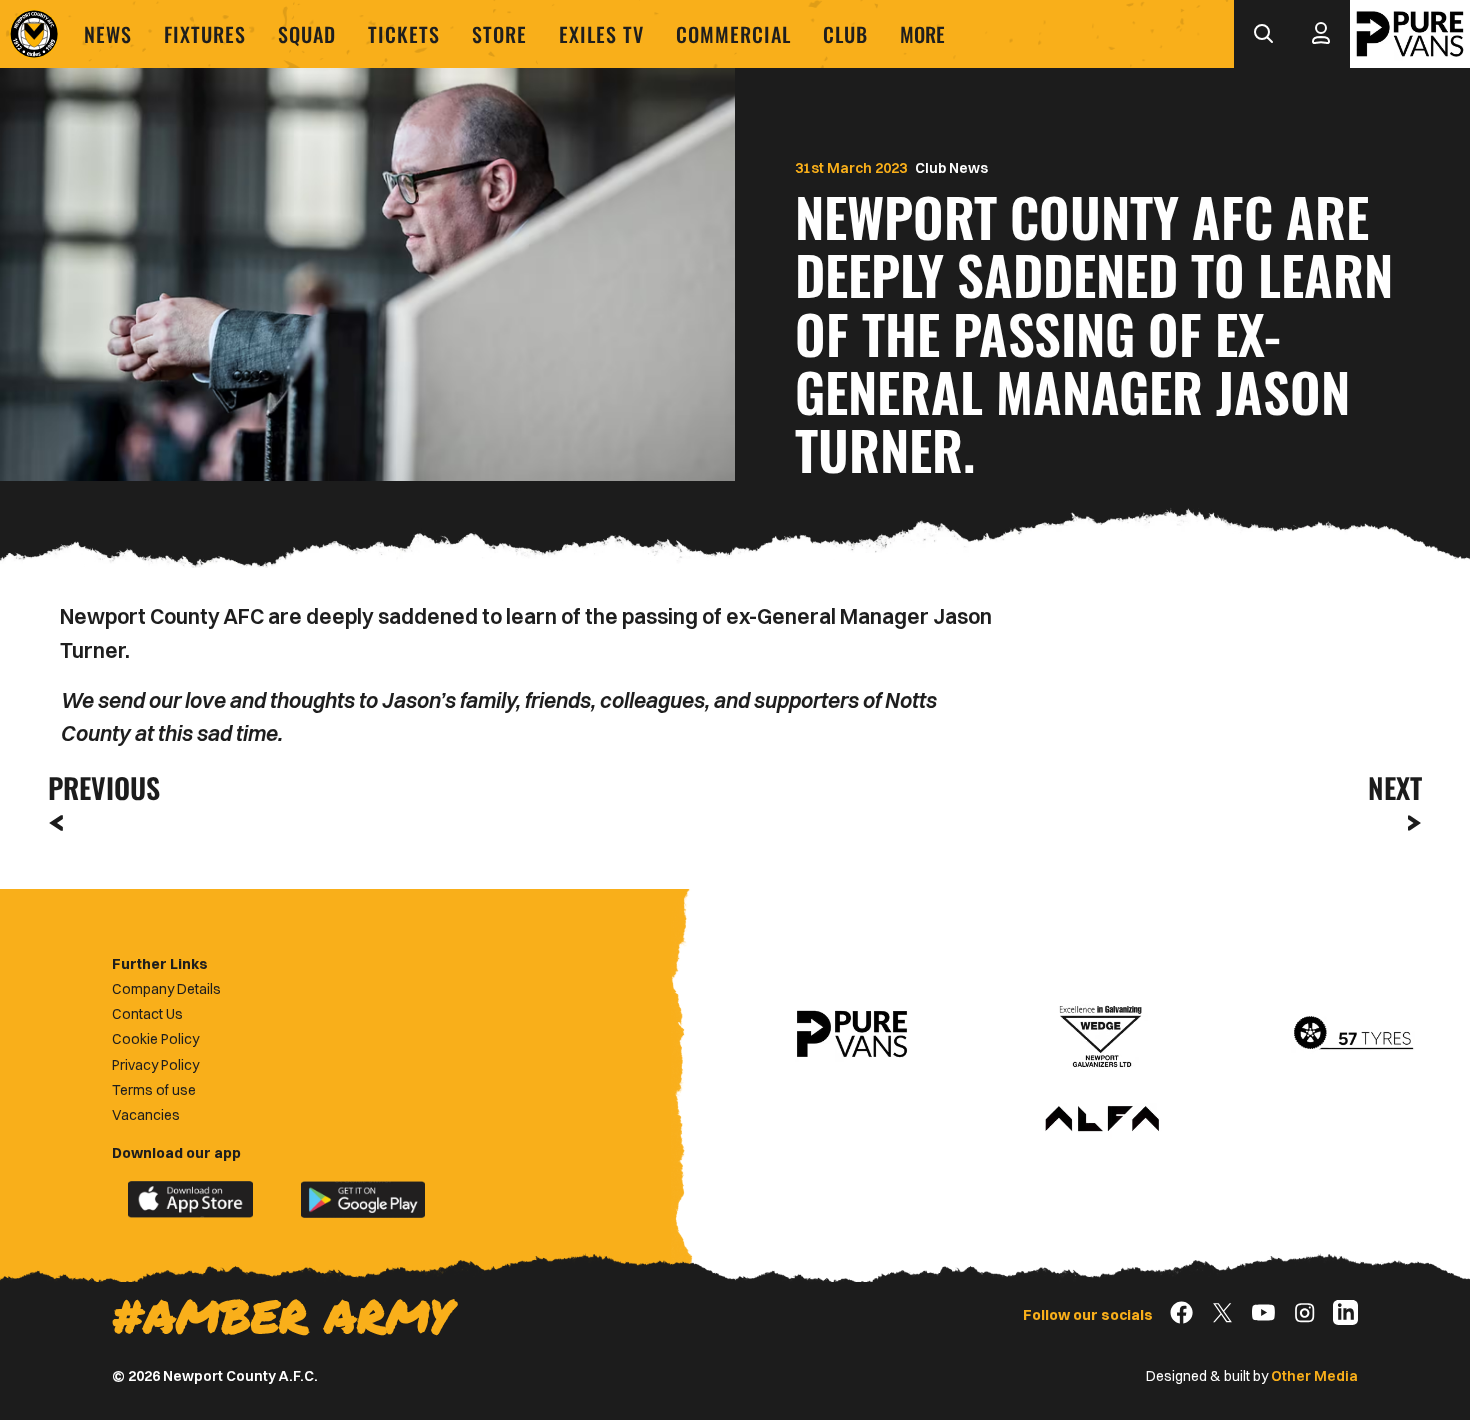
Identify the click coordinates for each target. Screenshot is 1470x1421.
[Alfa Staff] (1102, 1120)
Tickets (404, 34)
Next (1395, 787)
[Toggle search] (1263, 34)
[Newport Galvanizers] (1102, 1034)
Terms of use (154, 1090)
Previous (98, 787)
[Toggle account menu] (1321, 34)
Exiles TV (601, 34)
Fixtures (205, 34)
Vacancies (146, 1115)
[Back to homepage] (34, 34)
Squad (307, 34)
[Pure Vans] (1410, 34)
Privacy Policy (155, 1065)
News (108, 34)
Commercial (733, 34)
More (922, 34)
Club (845, 34)
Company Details (166, 989)
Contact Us (147, 1014)
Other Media (1314, 1376)
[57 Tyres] (1353, 1034)
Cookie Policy (155, 1039)
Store (499, 34)
